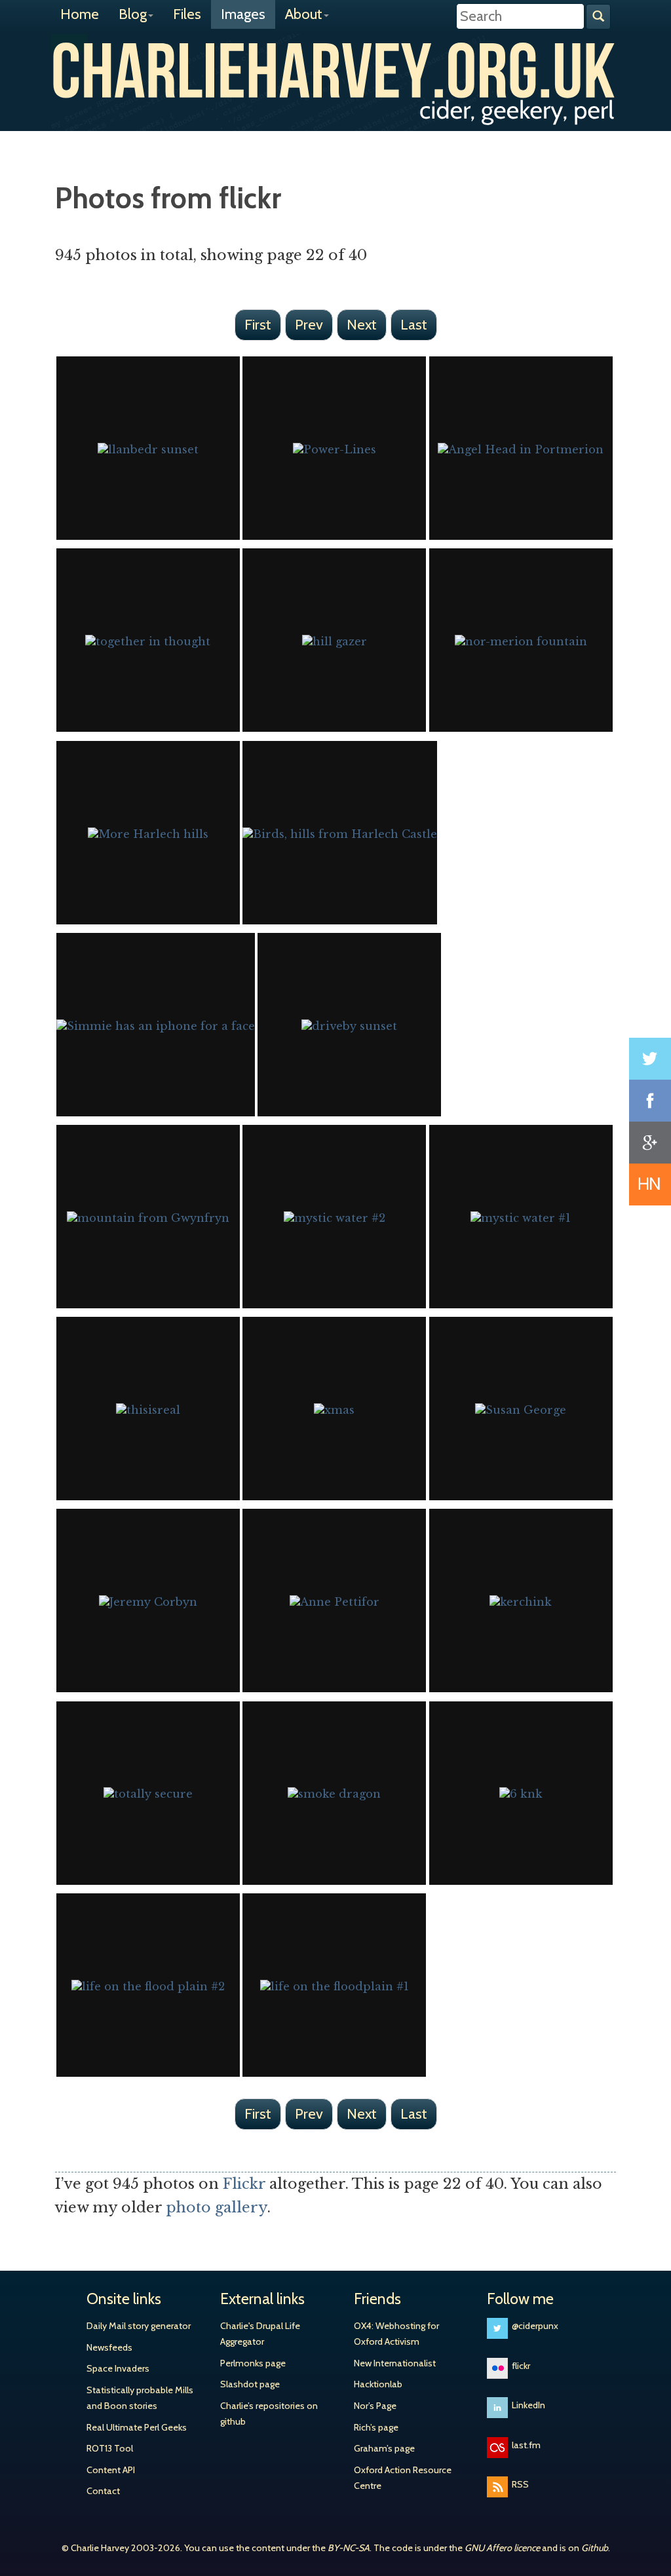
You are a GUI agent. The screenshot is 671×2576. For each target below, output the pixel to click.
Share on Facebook (650, 1101)
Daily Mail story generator (139, 2326)
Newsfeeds (109, 2347)
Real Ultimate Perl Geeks (137, 2427)
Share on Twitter (650, 1059)
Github (595, 2548)
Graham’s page (384, 2448)
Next (362, 325)
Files (187, 14)
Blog (133, 14)
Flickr (244, 2184)
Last (414, 325)
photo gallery (217, 2207)
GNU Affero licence (502, 2548)
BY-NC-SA (349, 2548)
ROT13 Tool (110, 2448)
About (304, 14)
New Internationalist (395, 2363)
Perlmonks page (253, 2363)
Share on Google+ (650, 1143)
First (258, 325)
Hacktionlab (378, 2384)
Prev (309, 325)
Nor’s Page (375, 2406)
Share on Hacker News (650, 1184)
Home (80, 14)
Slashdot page (250, 2384)
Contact (103, 2491)
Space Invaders (118, 2368)
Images (243, 14)
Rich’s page (376, 2427)
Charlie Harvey (335, 70)
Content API (111, 2470)
